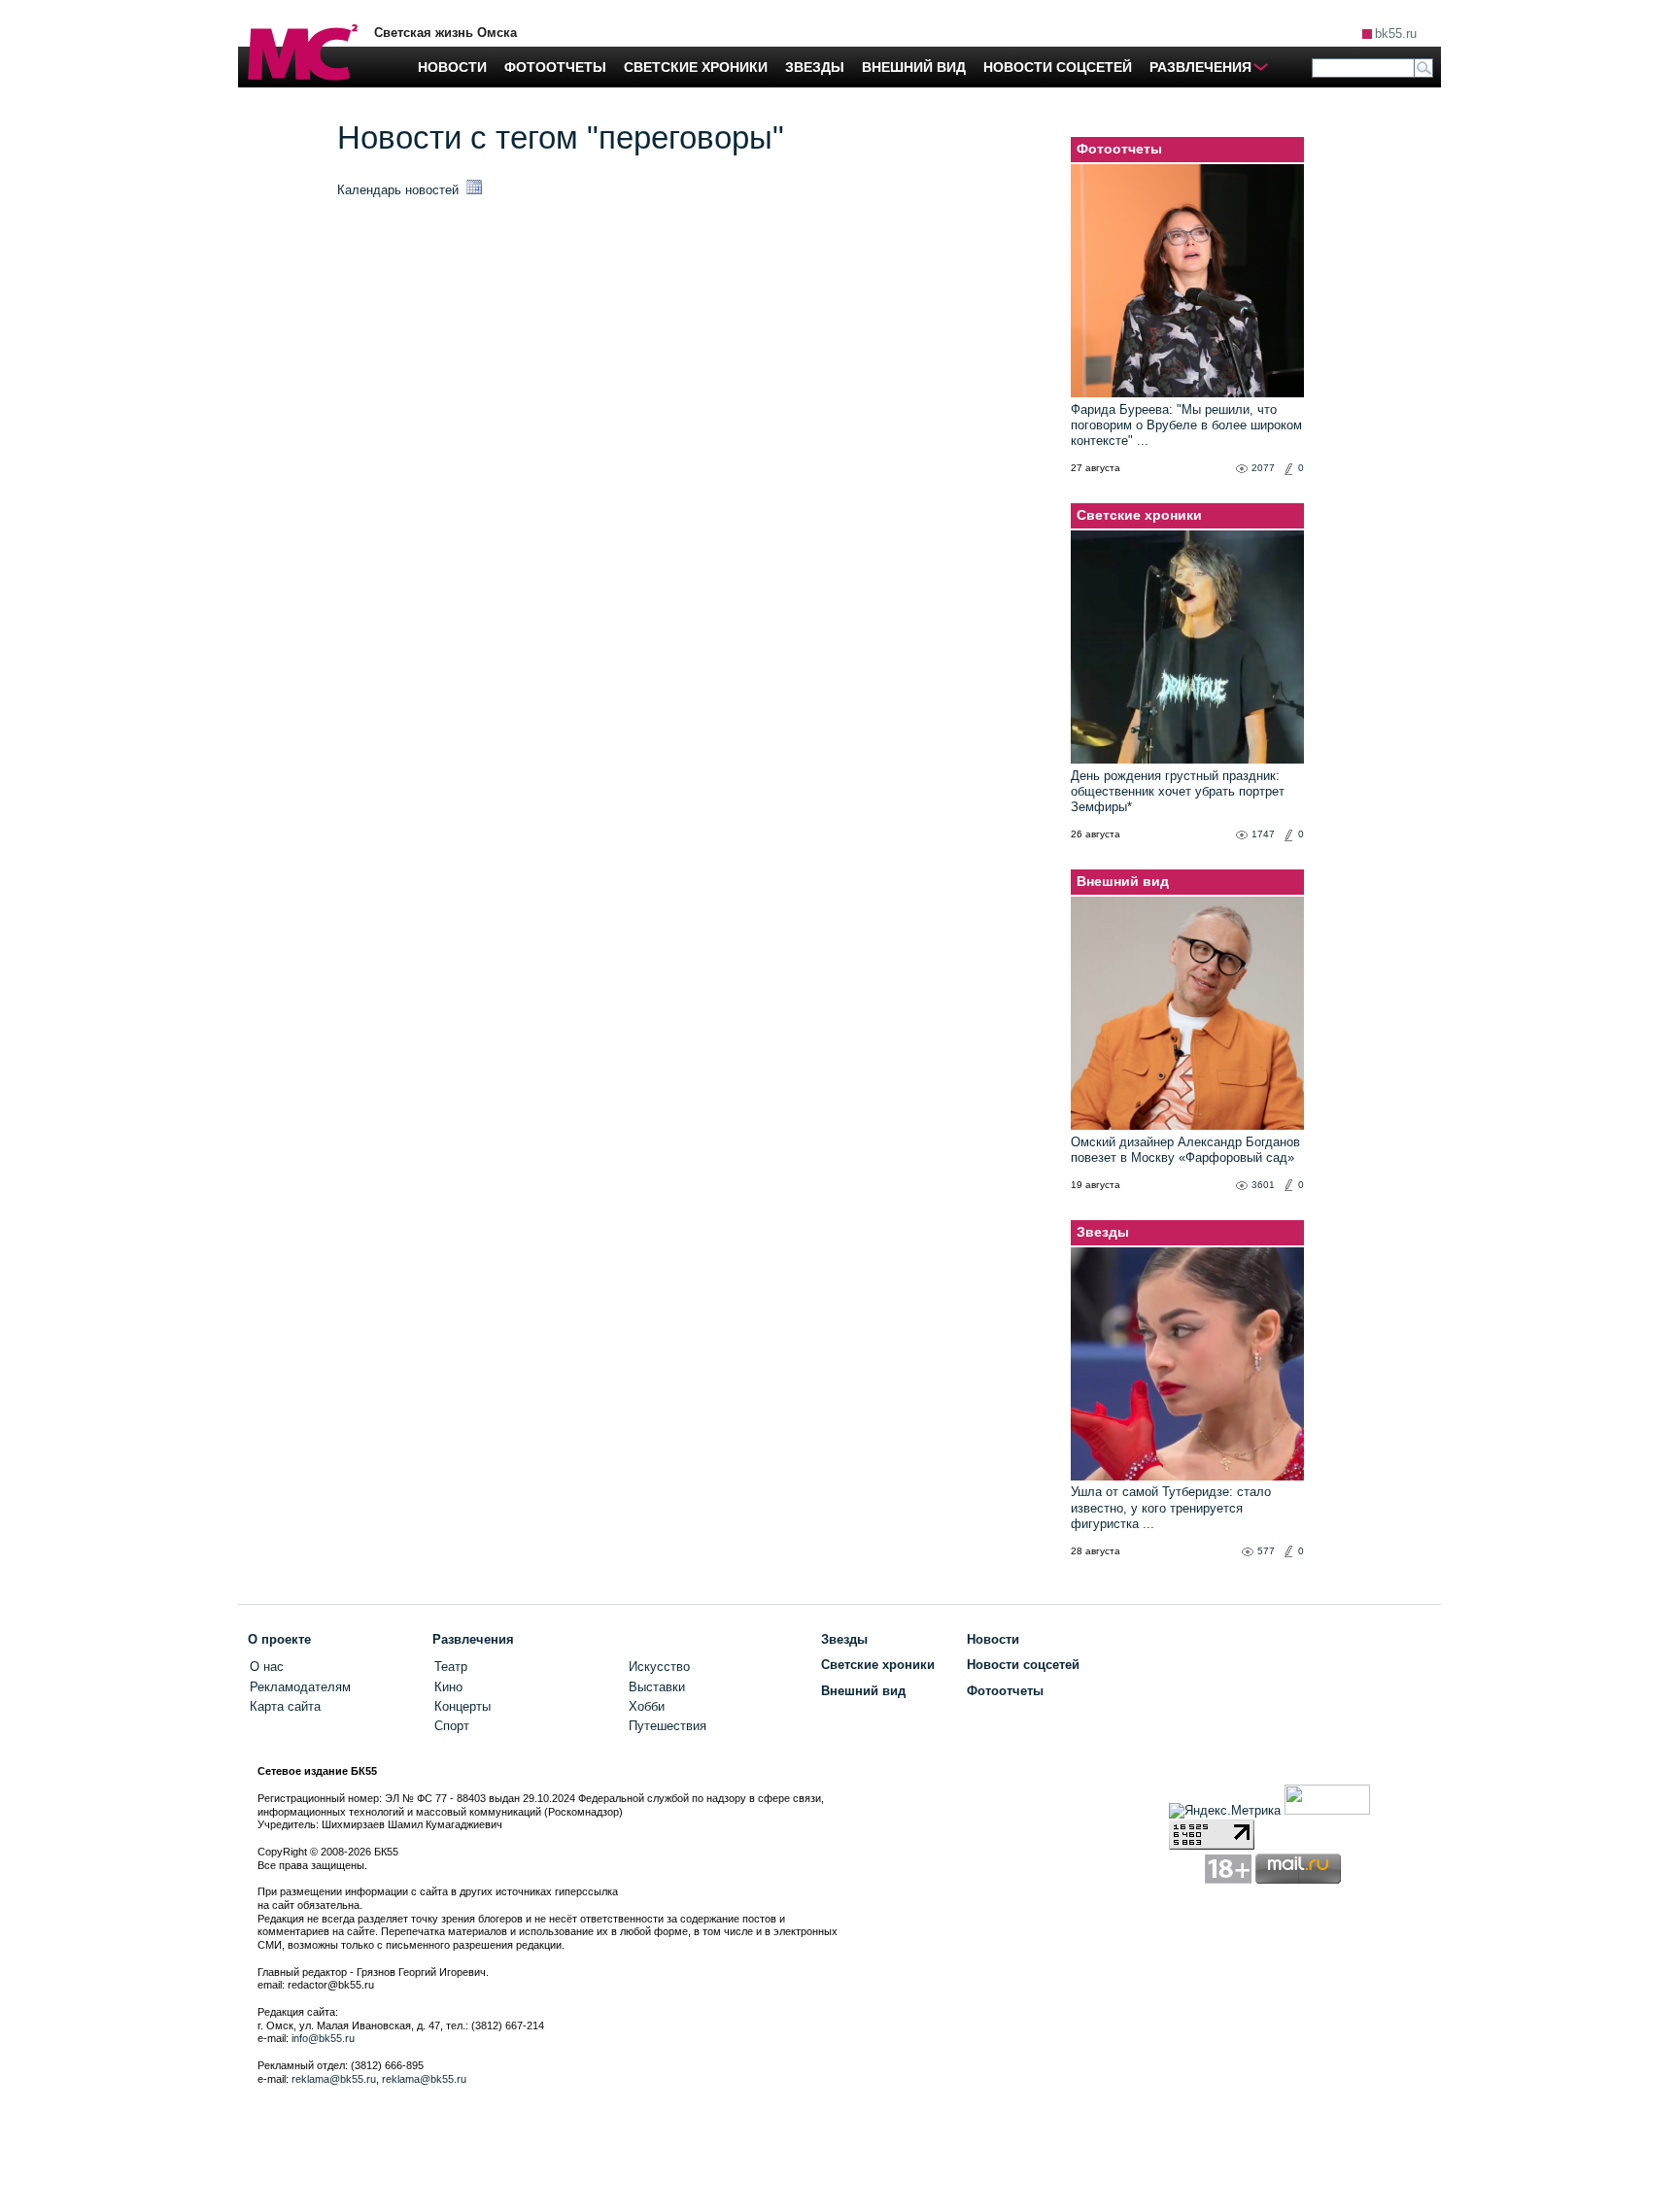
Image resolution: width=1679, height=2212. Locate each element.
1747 (1263, 834)
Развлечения (473, 1639)
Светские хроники (1139, 515)
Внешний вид (1123, 881)
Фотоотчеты (1119, 149)
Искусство (659, 1667)
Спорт (452, 1726)
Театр (451, 1667)
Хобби (647, 1706)
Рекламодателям (300, 1687)
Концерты (463, 1706)
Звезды (1103, 1232)
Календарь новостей (400, 190)
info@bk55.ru (323, 2038)
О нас (267, 1667)
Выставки (657, 1687)
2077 (1263, 468)
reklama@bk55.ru (334, 2079)
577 (1266, 1551)
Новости (993, 1639)
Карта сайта (285, 1706)
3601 (1263, 1185)
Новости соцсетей (1023, 1665)
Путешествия (668, 1726)
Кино (448, 1687)
